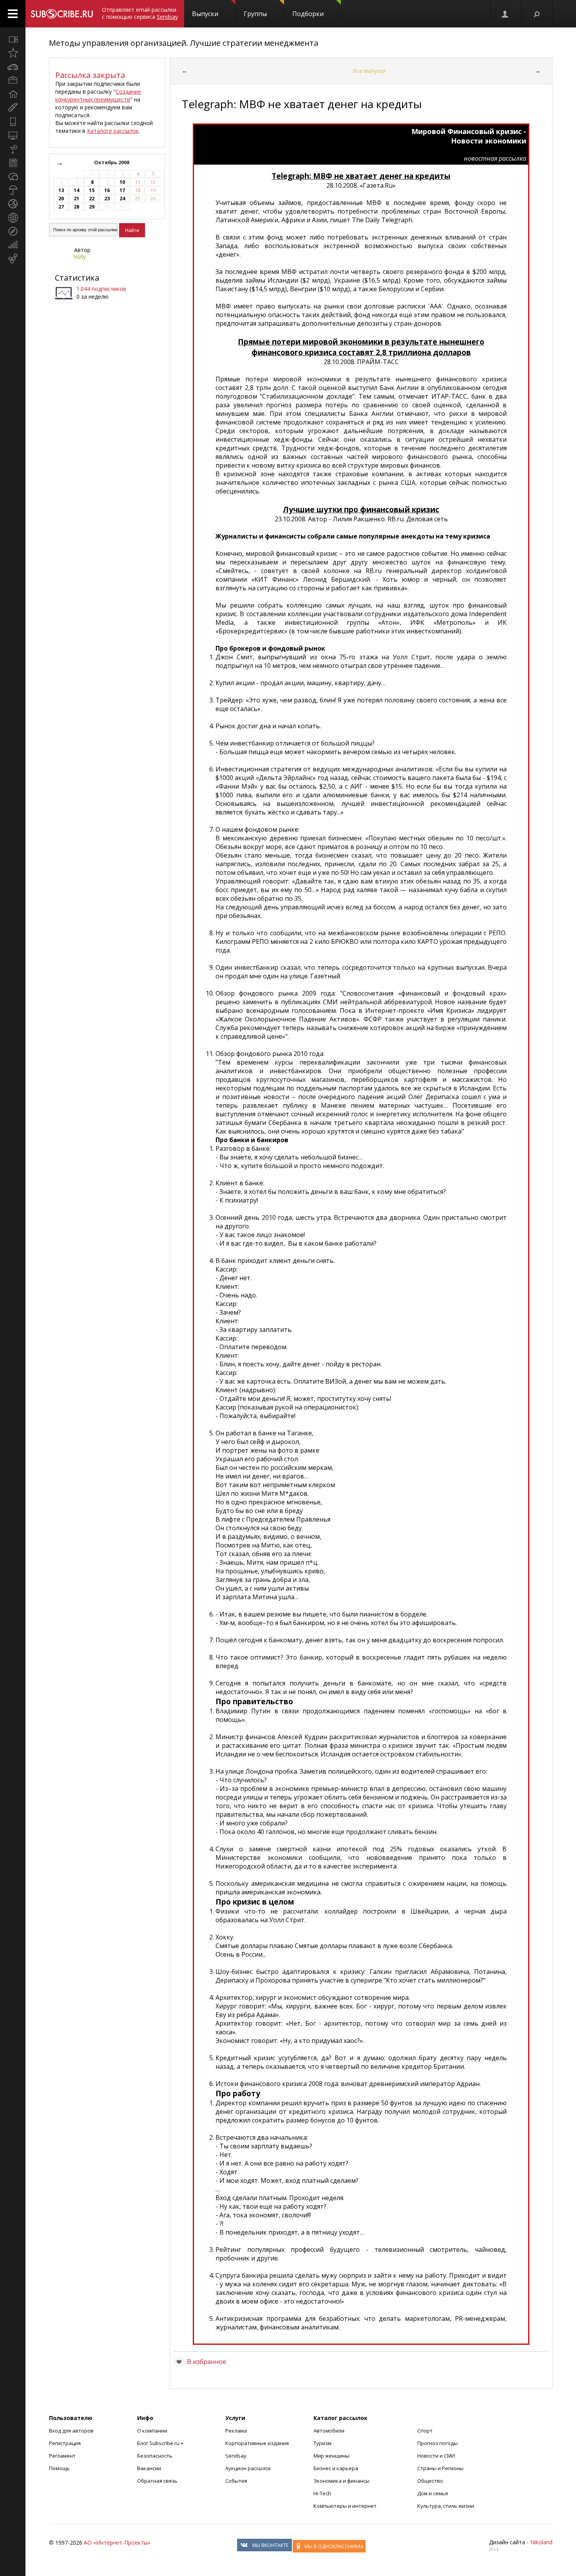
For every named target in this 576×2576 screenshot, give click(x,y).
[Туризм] (13, 231)
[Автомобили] (13, 67)
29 (92, 207)
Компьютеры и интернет (345, 2506)
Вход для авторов (71, 2431)
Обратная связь (157, 2481)
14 (76, 190)
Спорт (425, 2431)
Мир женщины (331, 2456)
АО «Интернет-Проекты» (117, 2542)
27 (61, 207)
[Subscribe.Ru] (62, 14)
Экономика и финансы (341, 2481)
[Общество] (13, 176)
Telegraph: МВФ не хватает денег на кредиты (361, 176)
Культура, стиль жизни (446, 2506)
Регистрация (65, 2443)
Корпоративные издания (257, 2443)
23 (107, 199)
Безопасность (155, 2456)
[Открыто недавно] (13, 53)
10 (122, 182)
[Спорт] (13, 204)
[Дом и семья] (13, 94)
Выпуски (205, 14)
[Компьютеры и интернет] (13, 135)
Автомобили (329, 2431)
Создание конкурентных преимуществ (98, 95)
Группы (255, 14)
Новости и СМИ (436, 2456)
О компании (152, 2431)
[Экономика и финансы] (13, 245)
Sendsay (236, 2456)
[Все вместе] (13, 39)
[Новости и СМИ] (13, 163)
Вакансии (149, 2468)
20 (61, 199)
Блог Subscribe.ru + (161, 2443)
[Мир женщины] (13, 108)
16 (107, 190)
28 (76, 207)
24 (122, 199)
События (236, 2481)
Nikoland (541, 2542)
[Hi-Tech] (13, 122)
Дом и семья (433, 2493)
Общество (430, 2481)
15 (92, 190)
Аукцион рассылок (248, 2468)
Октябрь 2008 (112, 162)
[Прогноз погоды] (13, 190)
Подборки (308, 14)
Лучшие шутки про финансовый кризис (361, 509)
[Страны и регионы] (13, 218)
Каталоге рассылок (113, 131)
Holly (80, 257)
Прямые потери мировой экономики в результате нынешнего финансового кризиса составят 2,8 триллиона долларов (361, 347)
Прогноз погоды (437, 2443)
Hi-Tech (322, 2493)
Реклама (236, 2431)
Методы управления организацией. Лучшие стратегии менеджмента (184, 43)
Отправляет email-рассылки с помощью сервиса (140, 13)
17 (122, 190)
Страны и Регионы (440, 2468)
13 (61, 190)
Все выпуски (369, 71)
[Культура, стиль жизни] (13, 149)
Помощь (59, 2468)
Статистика (77, 278)
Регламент (62, 2456)
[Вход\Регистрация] (505, 14)
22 (92, 199)
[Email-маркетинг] (13, 259)
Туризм (322, 2443)
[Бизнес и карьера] (13, 80)
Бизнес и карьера (336, 2468)
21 (76, 199)
